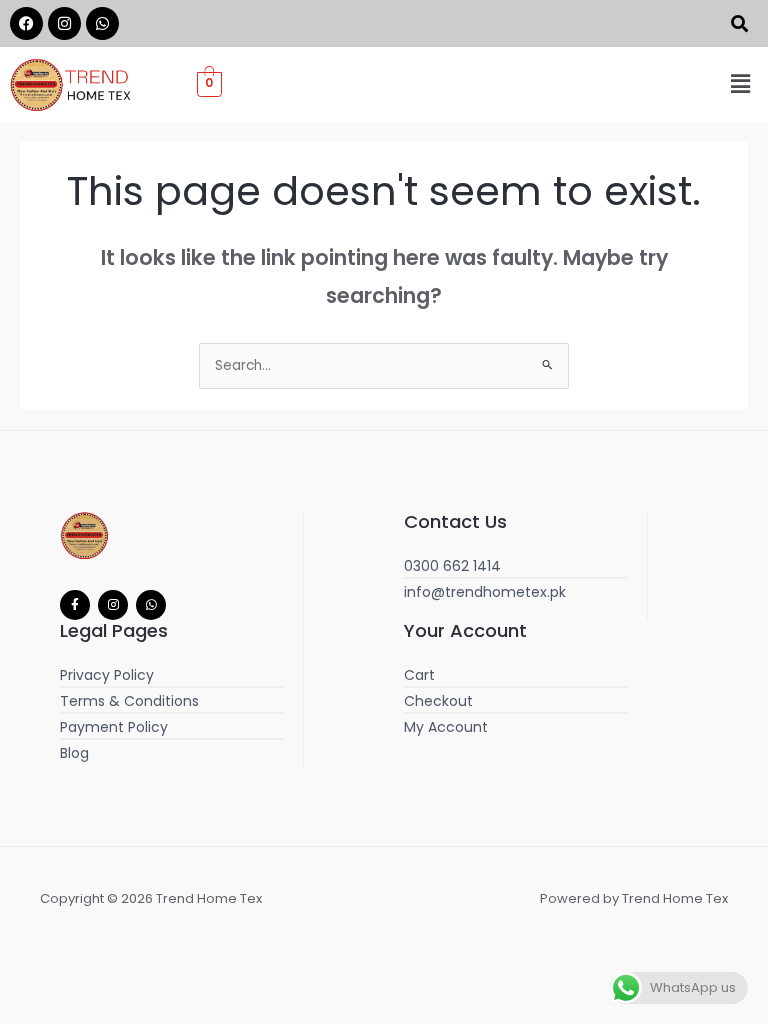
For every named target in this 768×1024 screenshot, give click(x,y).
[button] (741, 84)
